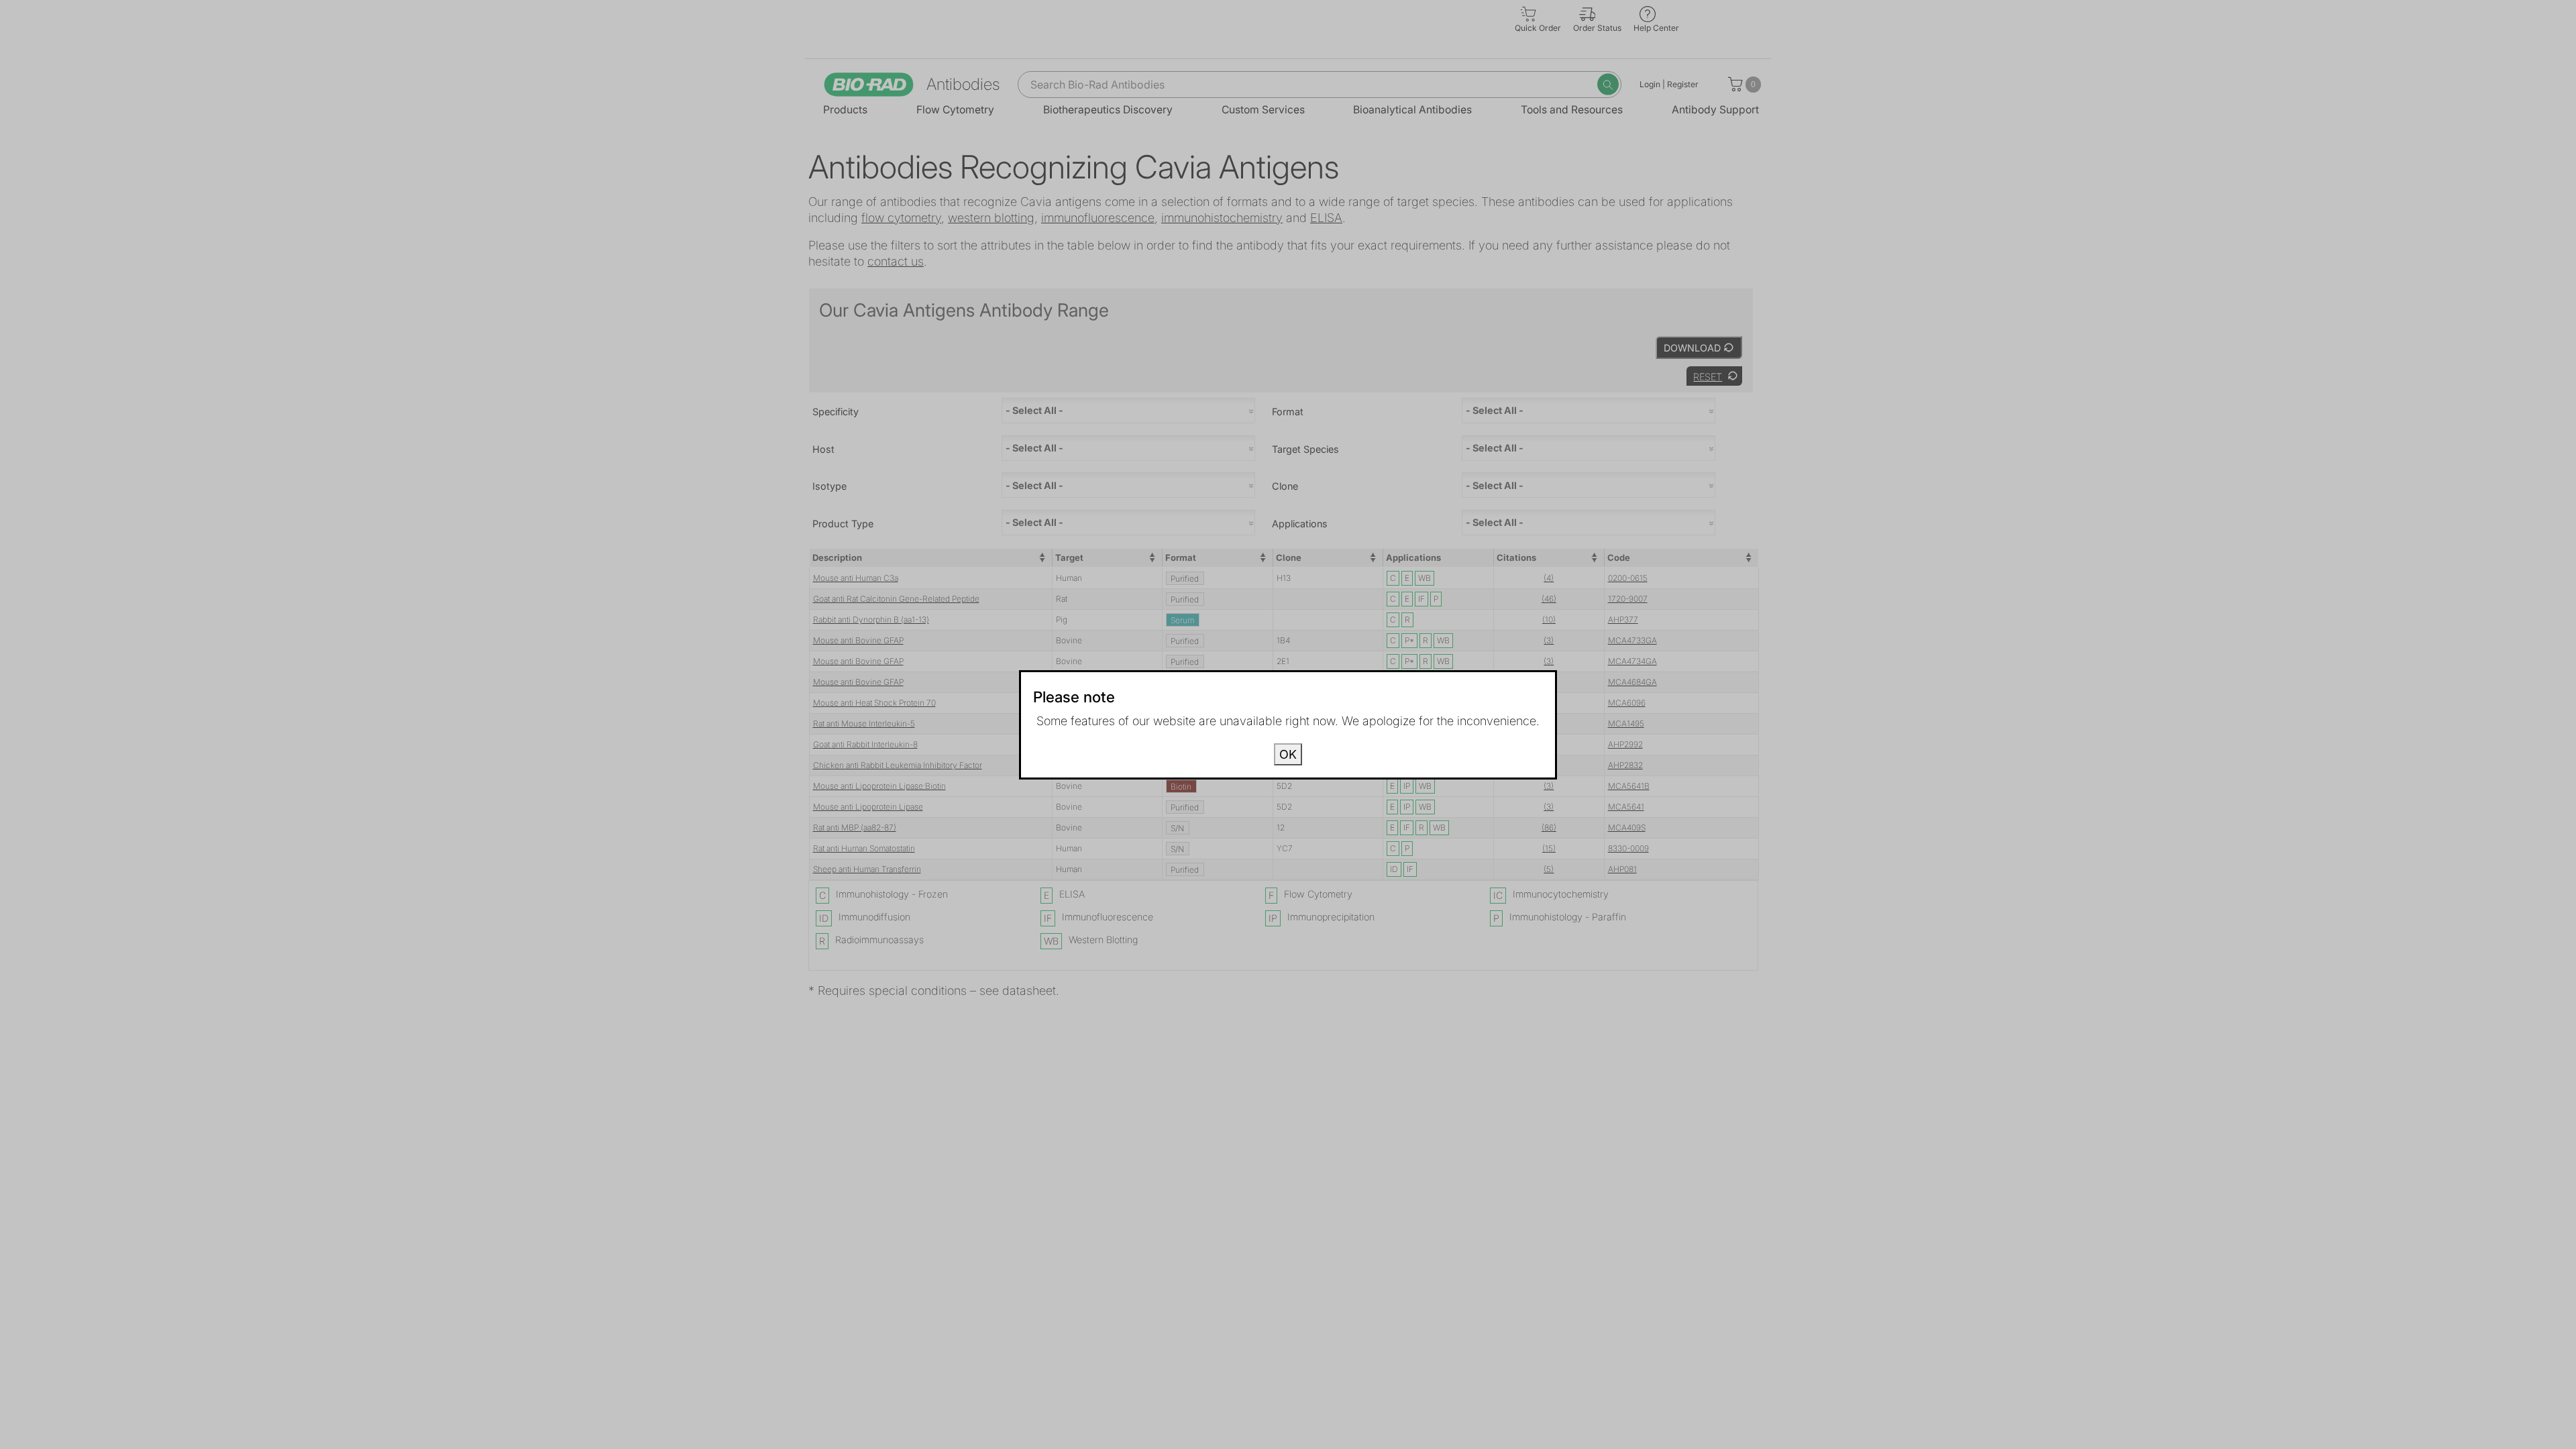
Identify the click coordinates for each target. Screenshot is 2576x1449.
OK (1288, 754)
